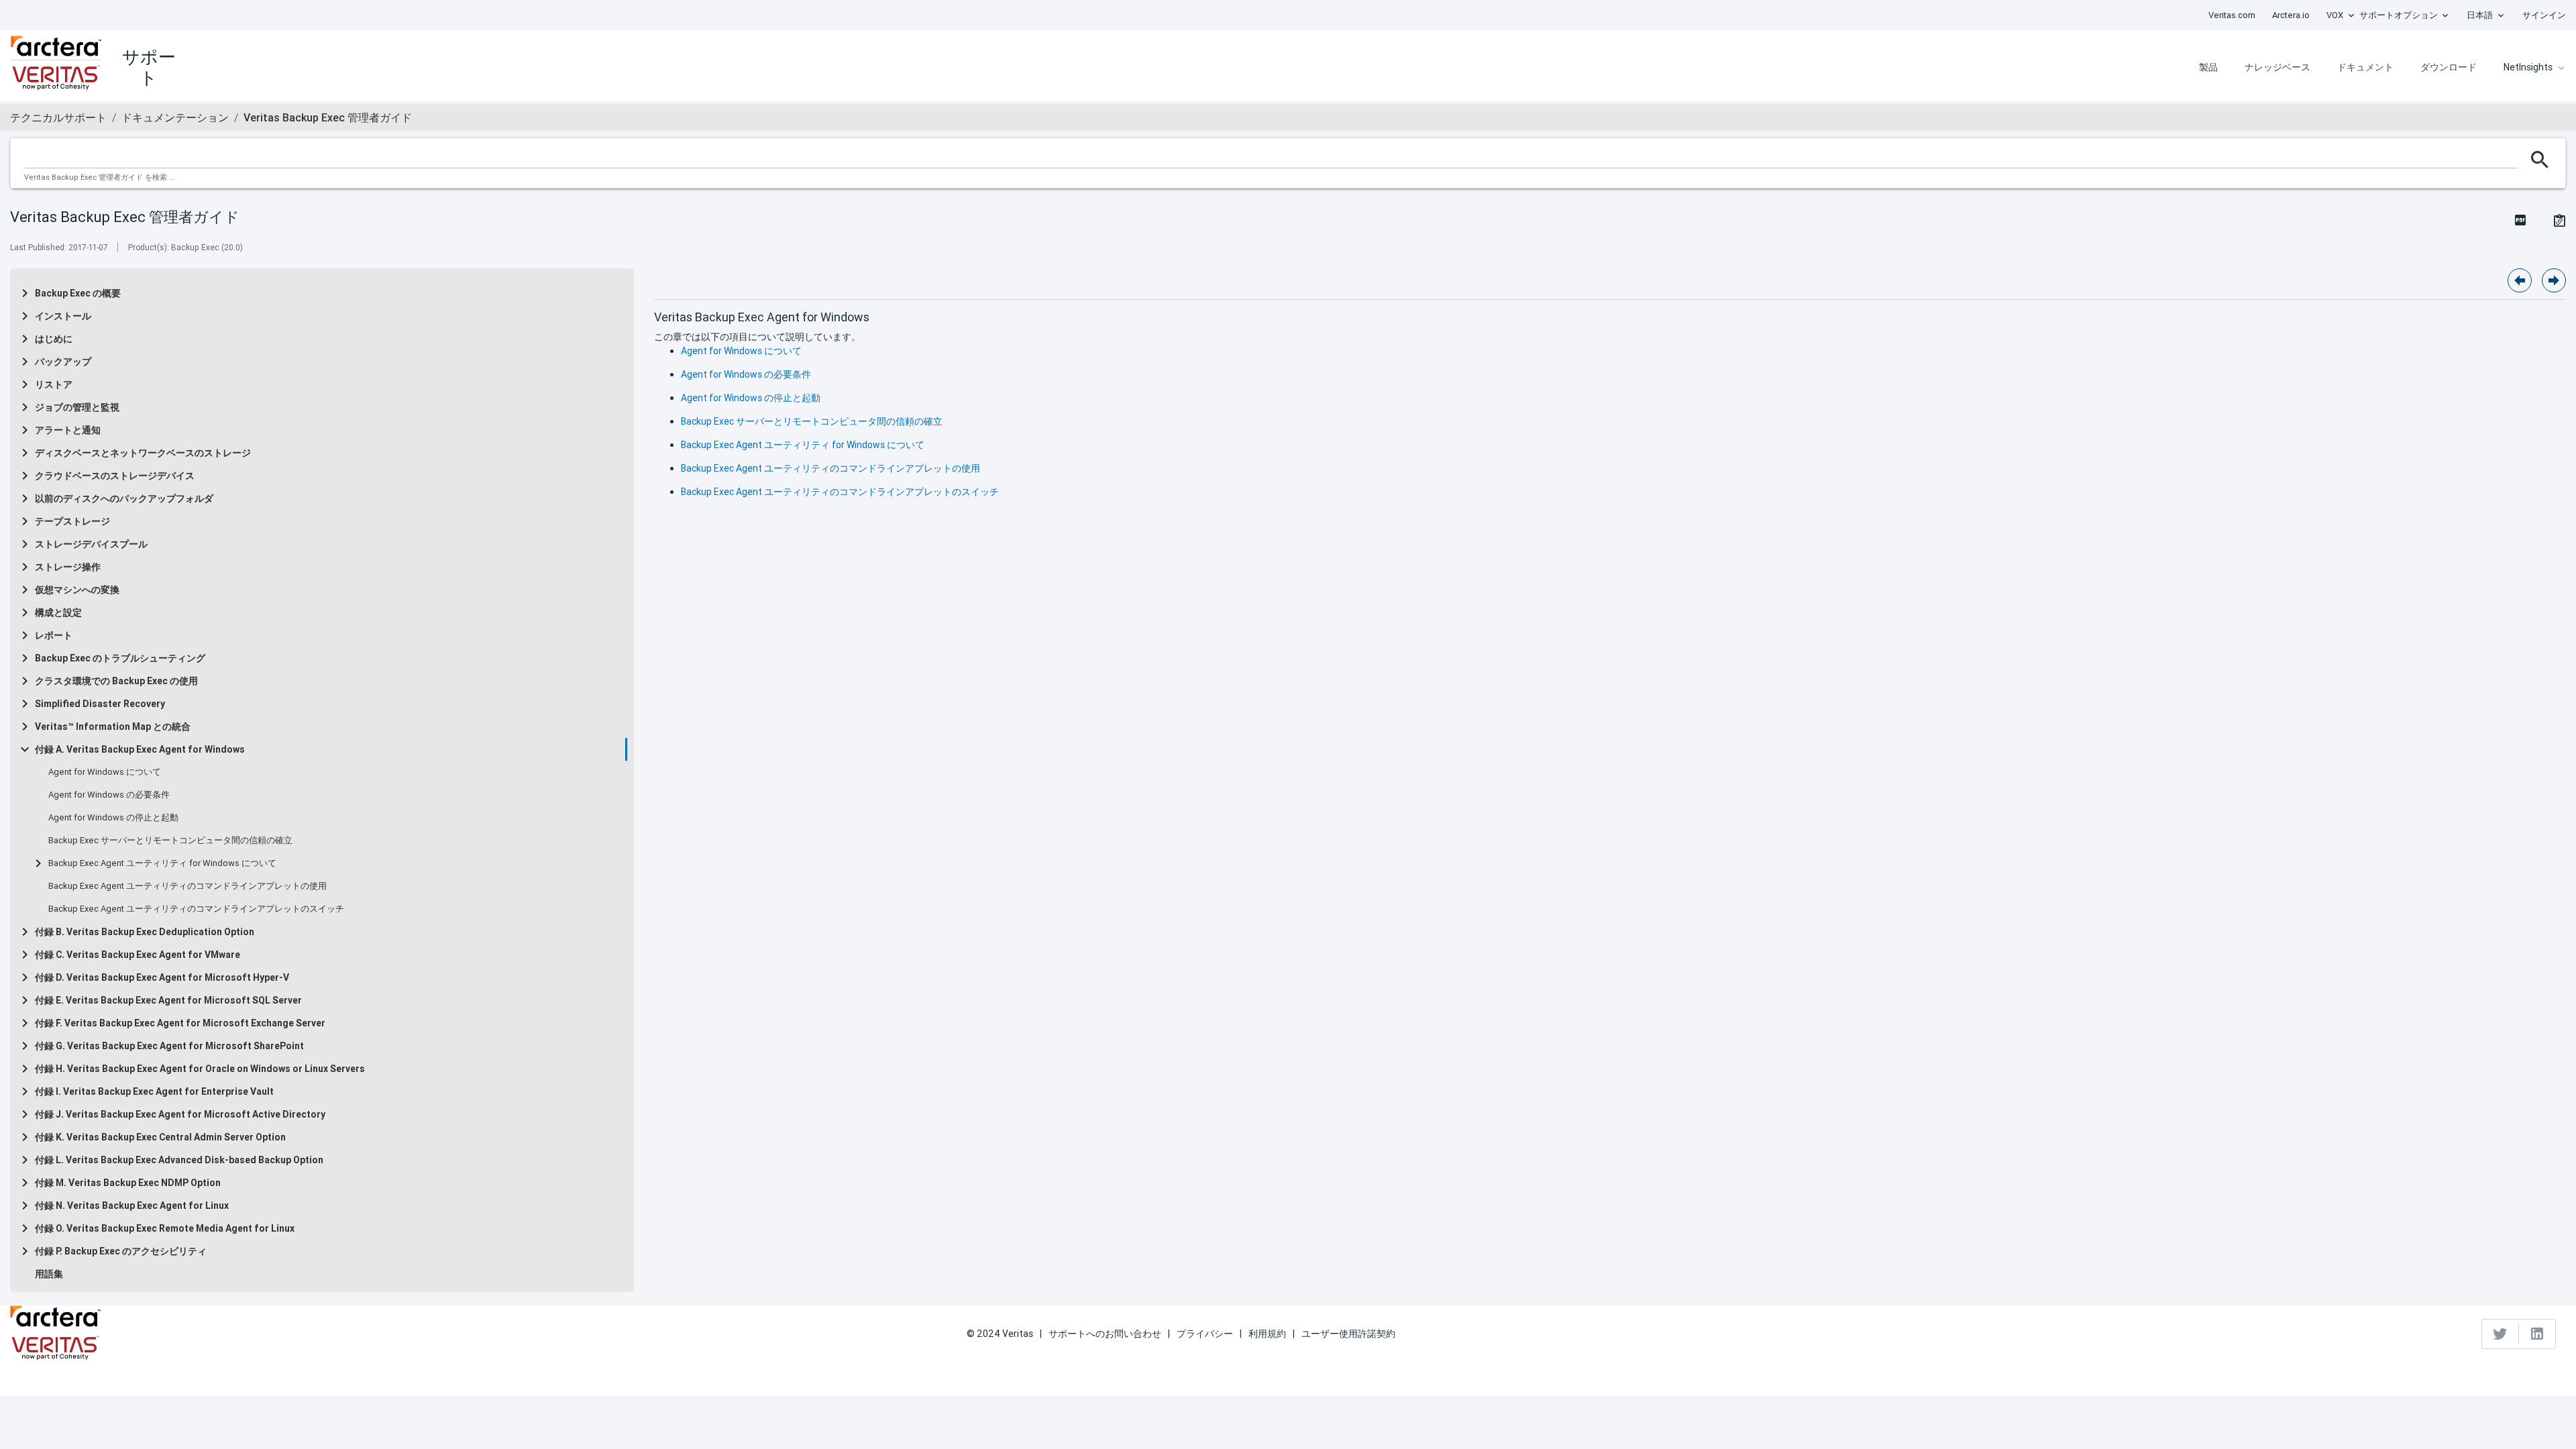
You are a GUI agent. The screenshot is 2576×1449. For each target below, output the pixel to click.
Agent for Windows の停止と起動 (113, 818)
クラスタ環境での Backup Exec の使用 (116, 681)
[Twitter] (2501, 1334)
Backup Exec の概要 (78, 293)
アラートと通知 (68, 430)
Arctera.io (2291, 15)
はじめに (54, 339)
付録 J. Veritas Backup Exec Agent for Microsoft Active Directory (180, 1114)
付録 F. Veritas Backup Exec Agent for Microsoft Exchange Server (180, 1023)
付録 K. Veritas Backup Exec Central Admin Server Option (160, 1137)
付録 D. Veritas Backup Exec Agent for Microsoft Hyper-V (162, 977)
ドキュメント (2365, 67)
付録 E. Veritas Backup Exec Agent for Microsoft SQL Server (168, 1000)
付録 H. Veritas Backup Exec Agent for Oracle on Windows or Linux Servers (200, 1069)
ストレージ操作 (68, 567)
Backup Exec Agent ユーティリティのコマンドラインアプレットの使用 (187, 886)
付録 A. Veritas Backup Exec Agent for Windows (140, 749)
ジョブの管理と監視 (77, 407)
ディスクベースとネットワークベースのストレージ (143, 453)
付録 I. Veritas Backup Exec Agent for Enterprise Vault (154, 1091)
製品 (2208, 67)
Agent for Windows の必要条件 (109, 795)
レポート (54, 635)
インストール (63, 316)
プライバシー (1205, 1334)
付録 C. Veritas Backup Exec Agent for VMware (138, 955)
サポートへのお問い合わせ (1105, 1334)
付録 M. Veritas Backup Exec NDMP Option (128, 1183)
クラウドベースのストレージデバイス (115, 476)
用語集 (49, 1274)
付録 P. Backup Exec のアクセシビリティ (121, 1251)
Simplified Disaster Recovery (100, 704)
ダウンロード (2449, 67)
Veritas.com (2232, 15)
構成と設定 (58, 612)
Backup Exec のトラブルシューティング (120, 658)
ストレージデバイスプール (91, 544)
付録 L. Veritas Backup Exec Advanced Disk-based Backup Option (179, 1160)
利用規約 (1267, 1334)
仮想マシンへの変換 (77, 590)
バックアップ (63, 362)
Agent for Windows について (105, 772)
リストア (54, 384)
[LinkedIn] (2537, 1334)
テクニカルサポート (58, 117)
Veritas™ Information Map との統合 (113, 727)
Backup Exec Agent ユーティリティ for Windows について (162, 863)
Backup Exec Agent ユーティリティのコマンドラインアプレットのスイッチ (196, 909)
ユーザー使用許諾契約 (1348, 1334)
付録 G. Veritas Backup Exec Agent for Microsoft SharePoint (169, 1046)
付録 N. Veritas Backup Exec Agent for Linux (132, 1205)
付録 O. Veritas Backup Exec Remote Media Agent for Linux (165, 1228)
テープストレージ (72, 521)
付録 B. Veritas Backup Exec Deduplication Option (145, 932)
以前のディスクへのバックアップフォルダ (124, 498)
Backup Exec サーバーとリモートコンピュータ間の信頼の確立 (170, 841)
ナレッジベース (2277, 67)
